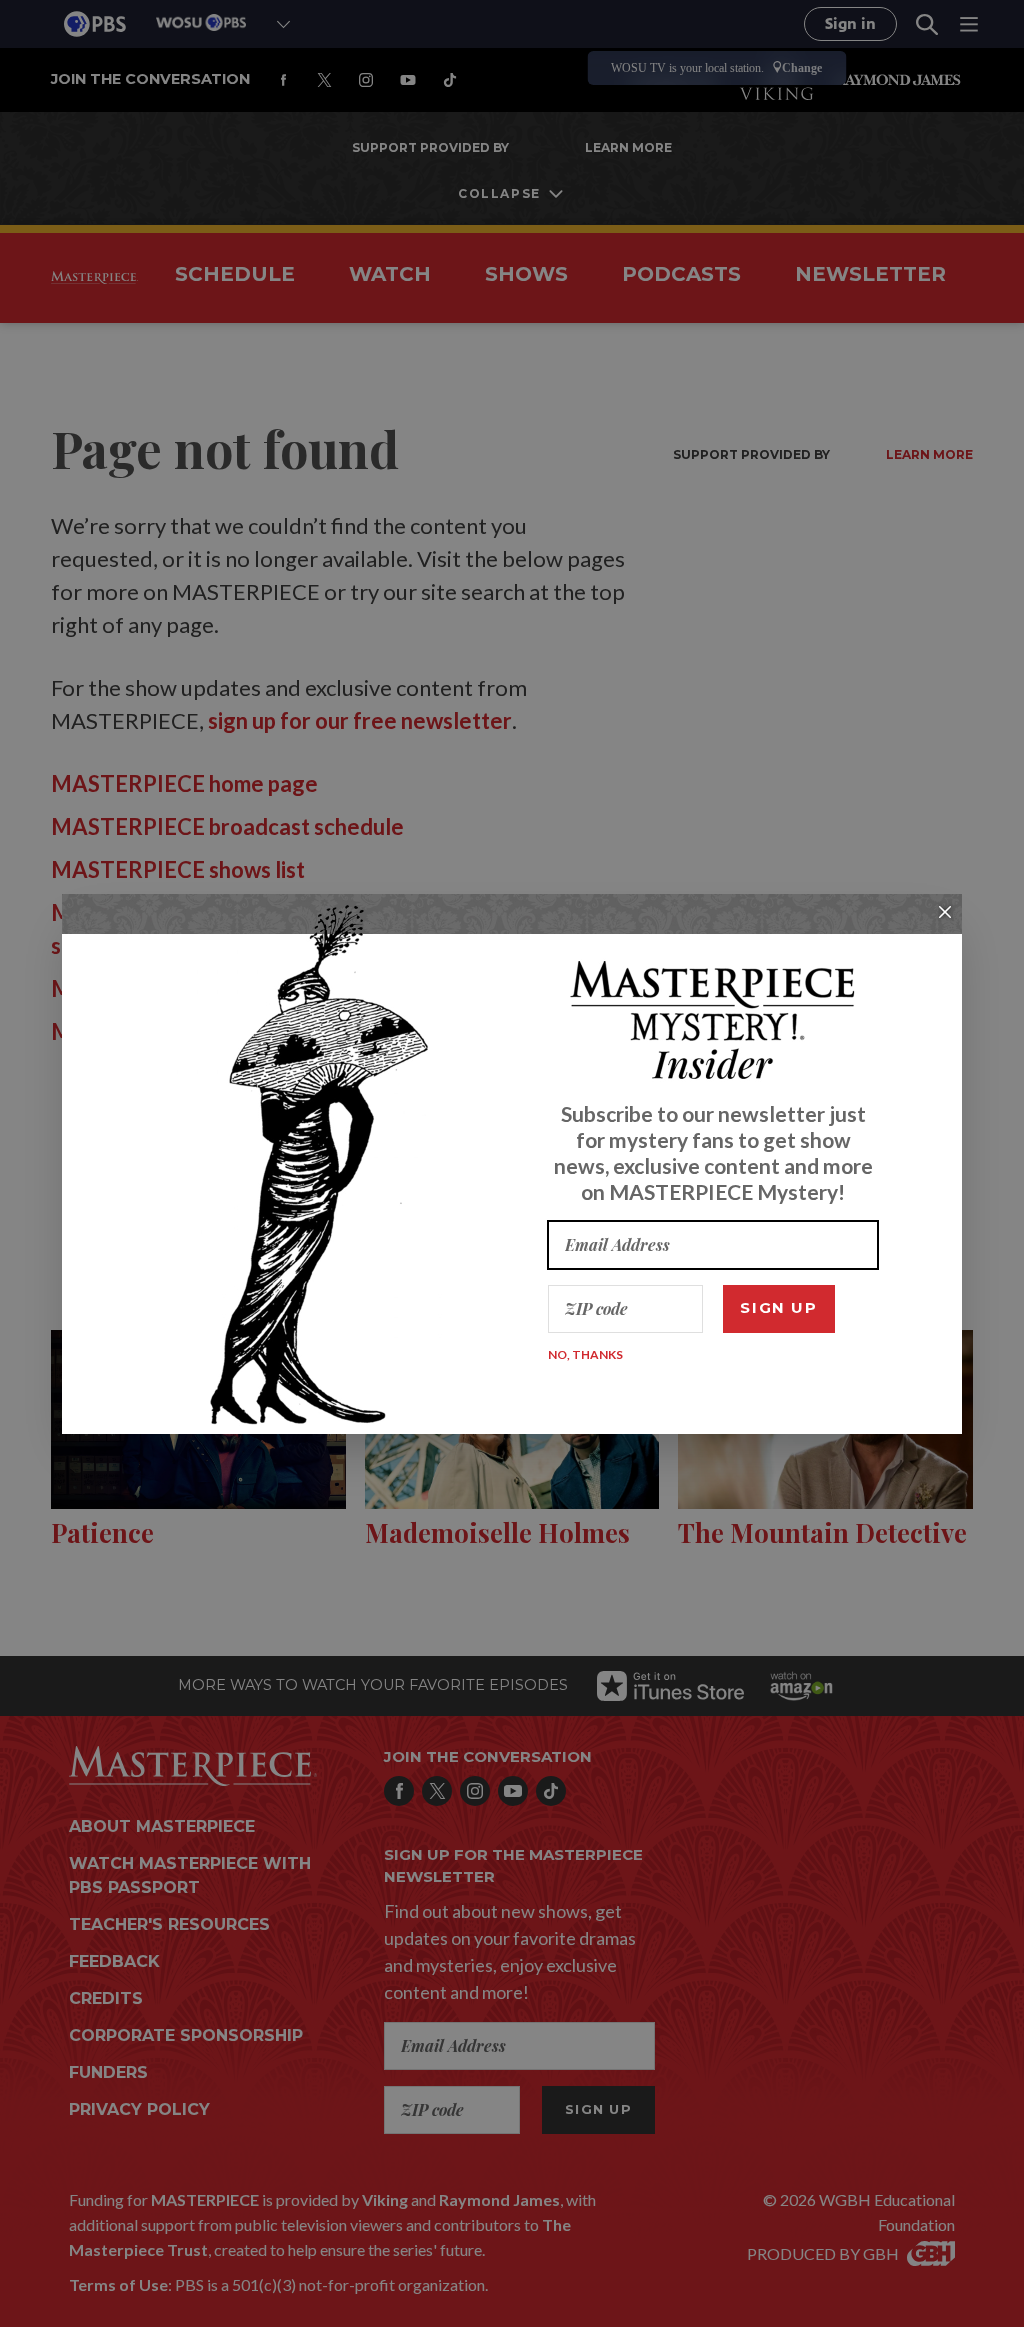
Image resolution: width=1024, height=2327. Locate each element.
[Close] (945, 912)
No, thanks (585, 1354)
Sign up (778, 1307)
